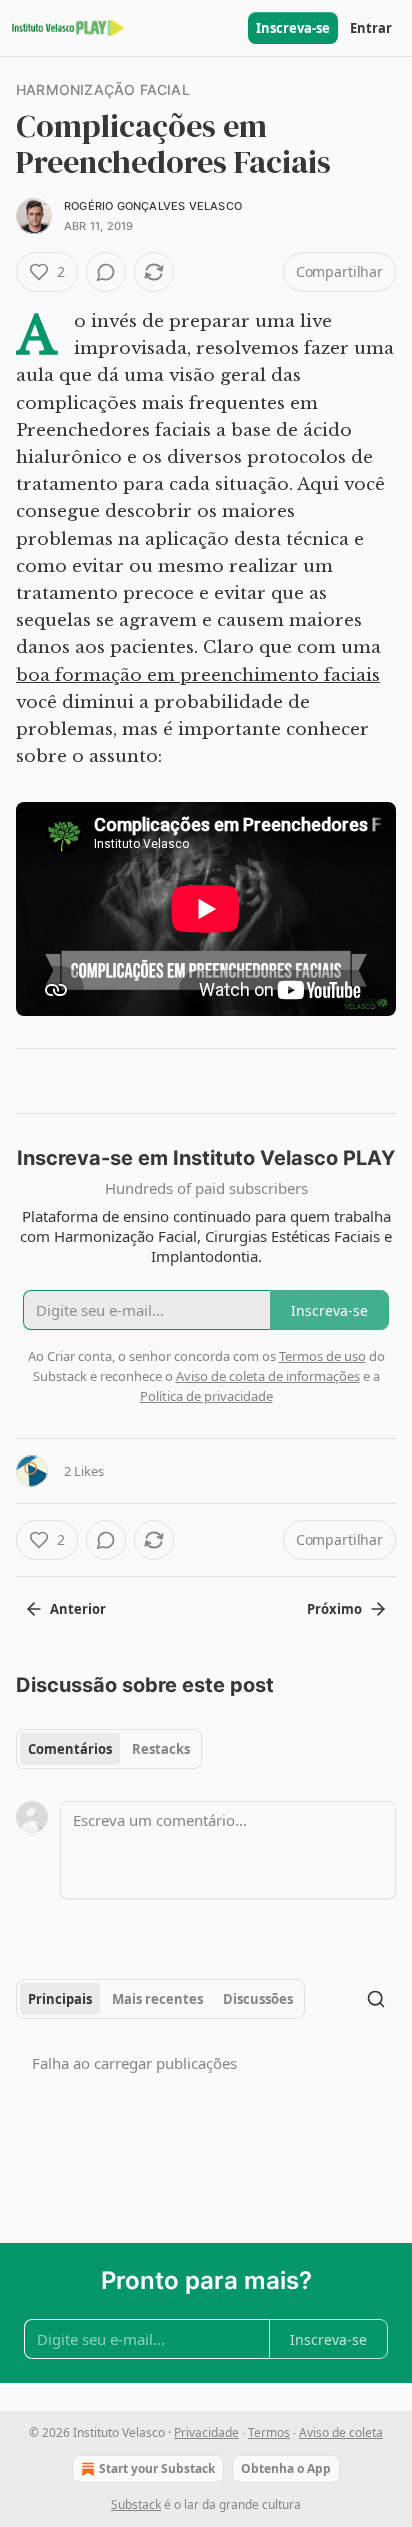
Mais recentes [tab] (157, 1999)
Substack (136, 2504)
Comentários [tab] (70, 1749)
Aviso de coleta (341, 2432)
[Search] (376, 1999)
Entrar (371, 28)
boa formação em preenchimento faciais (198, 675)
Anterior (78, 1609)
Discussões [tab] (258, 1999)
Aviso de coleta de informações (268, 1376)
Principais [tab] (60, 1999)
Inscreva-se (293, 28)
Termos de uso (322, 1356)
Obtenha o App (286, 2468)
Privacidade (206, 2432)
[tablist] (109, 1749)
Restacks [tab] (161, 1749)
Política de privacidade (206, 1396)
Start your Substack (157, 2468)
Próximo (334, 1609)
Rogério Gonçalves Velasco (153, 206)
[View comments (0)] (106, 272)
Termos (269, 2432)
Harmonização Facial (103, 89)
